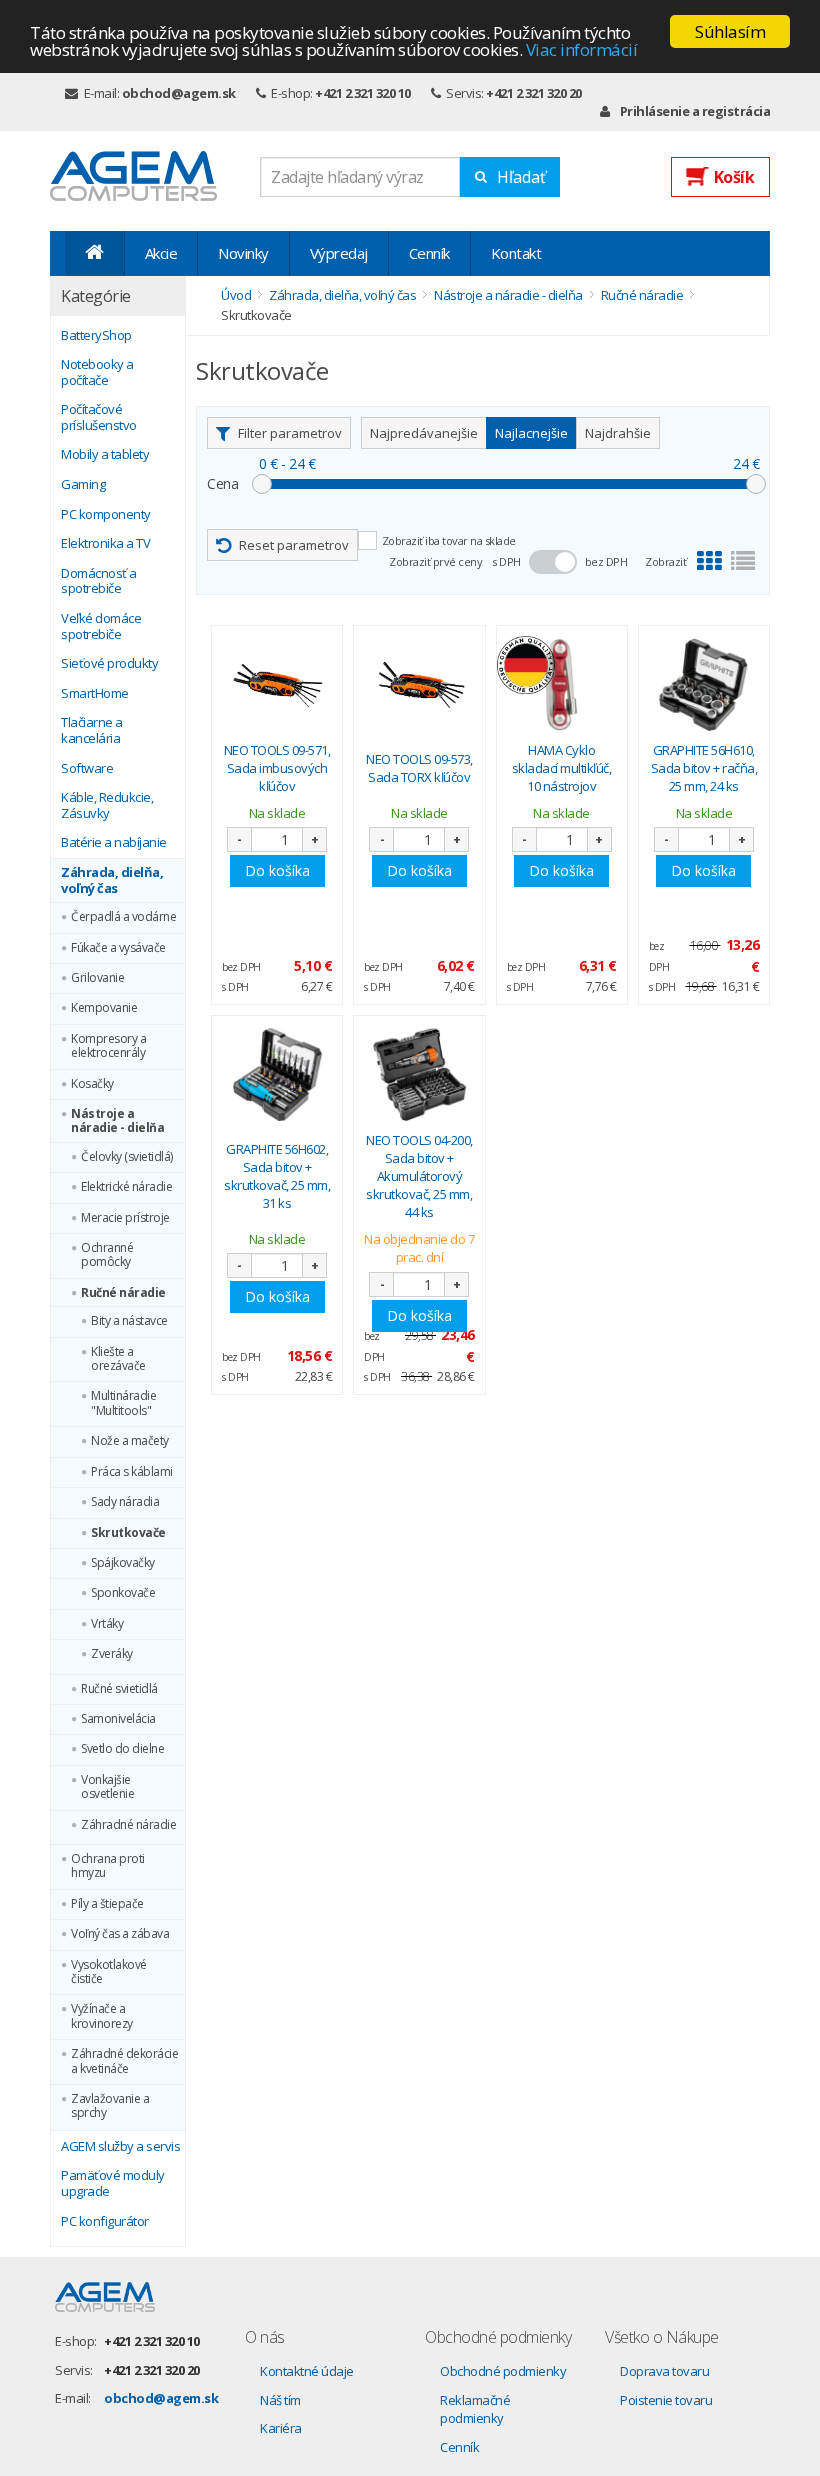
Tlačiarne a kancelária (92, 730)
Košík (734, 177)
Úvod (236, 295)
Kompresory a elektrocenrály (108, 1046)
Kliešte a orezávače (118, 1359)
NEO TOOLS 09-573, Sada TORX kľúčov (419, 768)
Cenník (429, 253)
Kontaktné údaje (307, 2371)
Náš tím (280, 2400)
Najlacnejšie (531, 433)
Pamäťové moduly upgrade (113, 2183)
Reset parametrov (294, 545)
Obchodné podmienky (503, 2371)
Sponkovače (123, 1593)
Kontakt (516, 253)
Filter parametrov (290, 433)
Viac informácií (582, 49)
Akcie (161, 253)
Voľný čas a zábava (120, 1934)
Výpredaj (339, 253)
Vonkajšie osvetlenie (107, 1787)
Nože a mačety (130, 1441)
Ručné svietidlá (119, 1689)
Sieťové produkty (109, 664)
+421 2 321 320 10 (363, 93)
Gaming (83, 485)
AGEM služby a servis (120, 2147)
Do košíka (277, 870)
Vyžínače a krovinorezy (102, 2016)
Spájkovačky (123, 1563)
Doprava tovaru (664, 2371)
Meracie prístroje (125, 1218)
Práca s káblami (132, 1472)
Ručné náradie (123, 1293)
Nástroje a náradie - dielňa (117, 1121)
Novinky (243, 253)
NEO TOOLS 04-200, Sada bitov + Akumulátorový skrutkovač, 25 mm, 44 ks (419, 1176)
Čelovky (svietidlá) (127, 1157)
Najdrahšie (618, 433)
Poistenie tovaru (666, 2400)
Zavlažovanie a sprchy (110, 2106)
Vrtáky (107, 1624)
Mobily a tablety (105, 455)
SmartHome (95, 694)
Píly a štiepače (107, 1904)
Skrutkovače (128, 1533)
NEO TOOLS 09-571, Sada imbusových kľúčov (277, 768)
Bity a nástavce (129, 1321)
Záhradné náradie (128, 1825)
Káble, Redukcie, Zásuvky (107, 805)
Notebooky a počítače (97, 372)
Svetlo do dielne (122, 1749)
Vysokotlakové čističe (109, 1972)
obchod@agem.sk (179, 93)
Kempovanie (104, 1008)
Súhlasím (730, 31)
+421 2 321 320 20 (534, 93)
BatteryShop (96, 336)
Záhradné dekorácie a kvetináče (124, 2061)
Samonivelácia (118, 1719)
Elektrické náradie (126, 1187)
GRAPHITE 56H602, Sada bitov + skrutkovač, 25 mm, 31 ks (277, 1176)
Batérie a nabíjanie (114, 843)
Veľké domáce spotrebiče (101, 626)
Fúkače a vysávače (118, 948)
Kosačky (92, 1084)
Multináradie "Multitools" (123, 1403)
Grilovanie (97, 978)
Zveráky (112, 1654)
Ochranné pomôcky (107, 1255)
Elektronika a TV (105, 544)
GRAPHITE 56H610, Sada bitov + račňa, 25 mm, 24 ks (704, 768)
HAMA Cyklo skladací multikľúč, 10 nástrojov (562, 768)
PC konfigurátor (105, 2222)
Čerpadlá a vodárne (123, 917)
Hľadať (521, 177)
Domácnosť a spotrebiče (99, 581)
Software (87, 769)
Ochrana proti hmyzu (108, 1866)
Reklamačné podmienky (475, 2409)
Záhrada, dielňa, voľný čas (112, 880)
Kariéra (281, 2428)
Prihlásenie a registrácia (695, 111)
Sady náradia (125, 1502)
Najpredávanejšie (424, 433)
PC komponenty (106, 515)
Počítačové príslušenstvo (99, 417)
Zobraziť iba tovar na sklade (449, 540)
